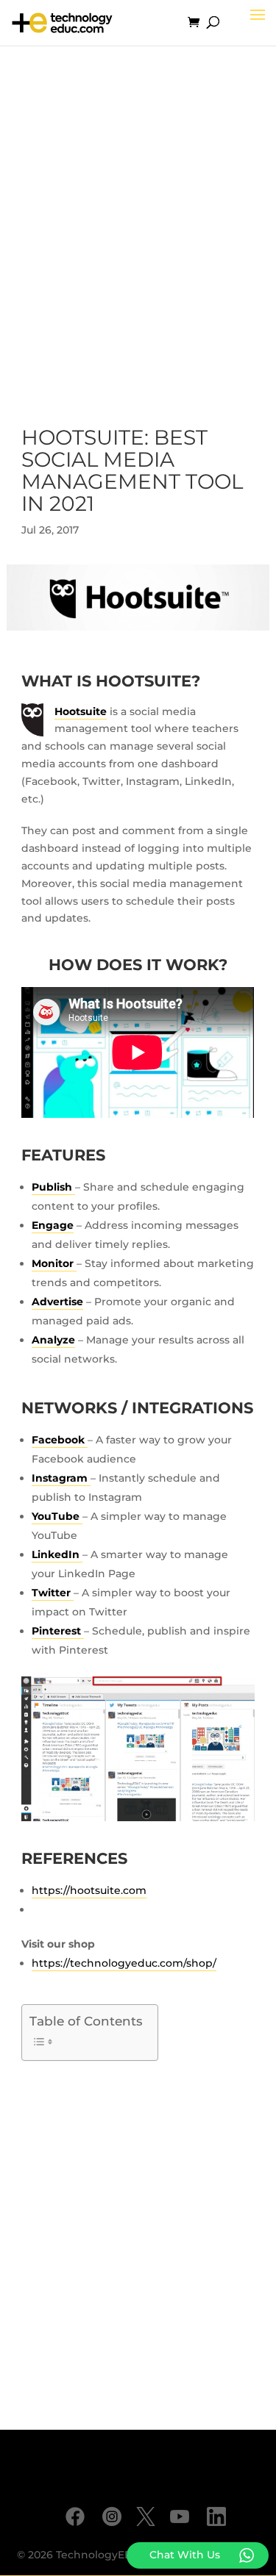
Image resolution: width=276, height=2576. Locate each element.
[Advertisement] (138, 224)
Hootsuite (81, 711)
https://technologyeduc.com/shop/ (124, 1963)
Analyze (53, 1340)
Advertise (57, 1302)
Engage (53, 1225)
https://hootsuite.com (89, 1890)
